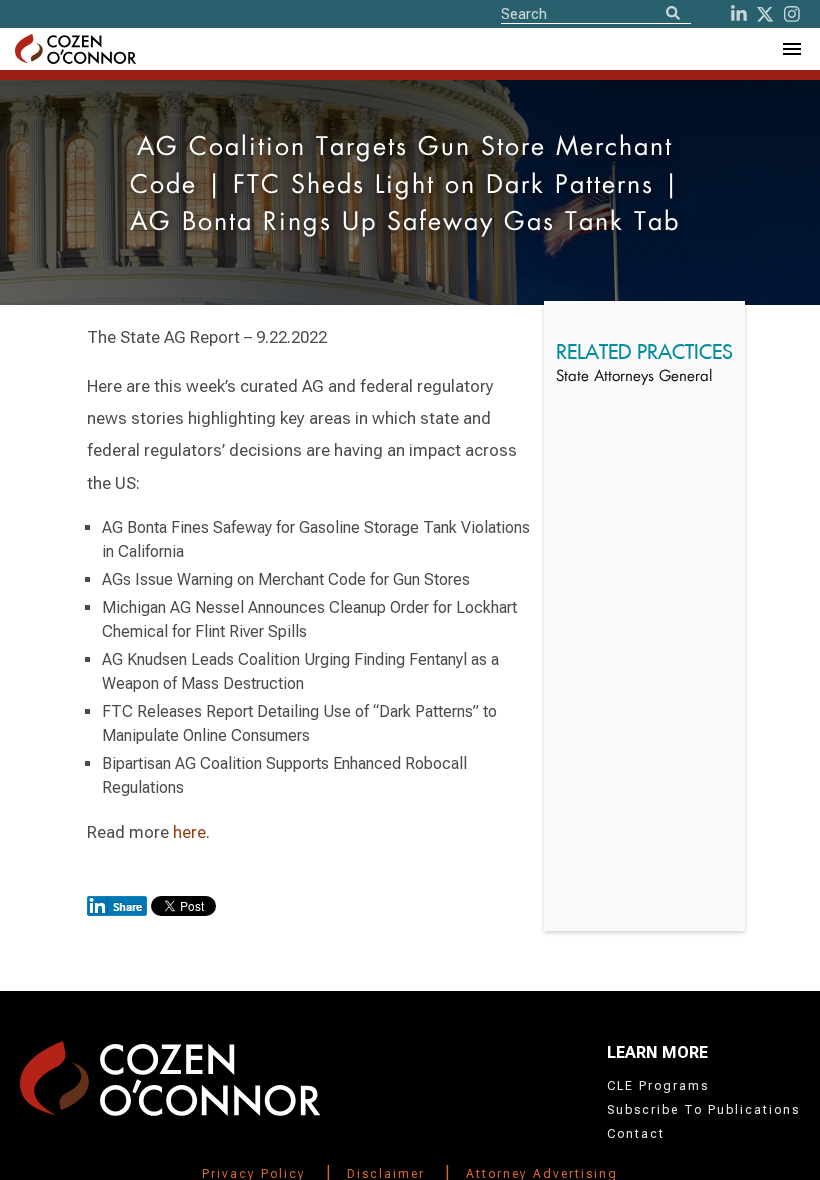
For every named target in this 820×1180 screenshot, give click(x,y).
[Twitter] (765, 14)
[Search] (673, 14)
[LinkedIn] (739, 14)
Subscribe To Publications (703, 1110)
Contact (636, 1134)
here (189, 832)
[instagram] (792, 14)
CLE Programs (658, 1086)
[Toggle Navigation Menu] (791, 49)
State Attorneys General (634, 377)
